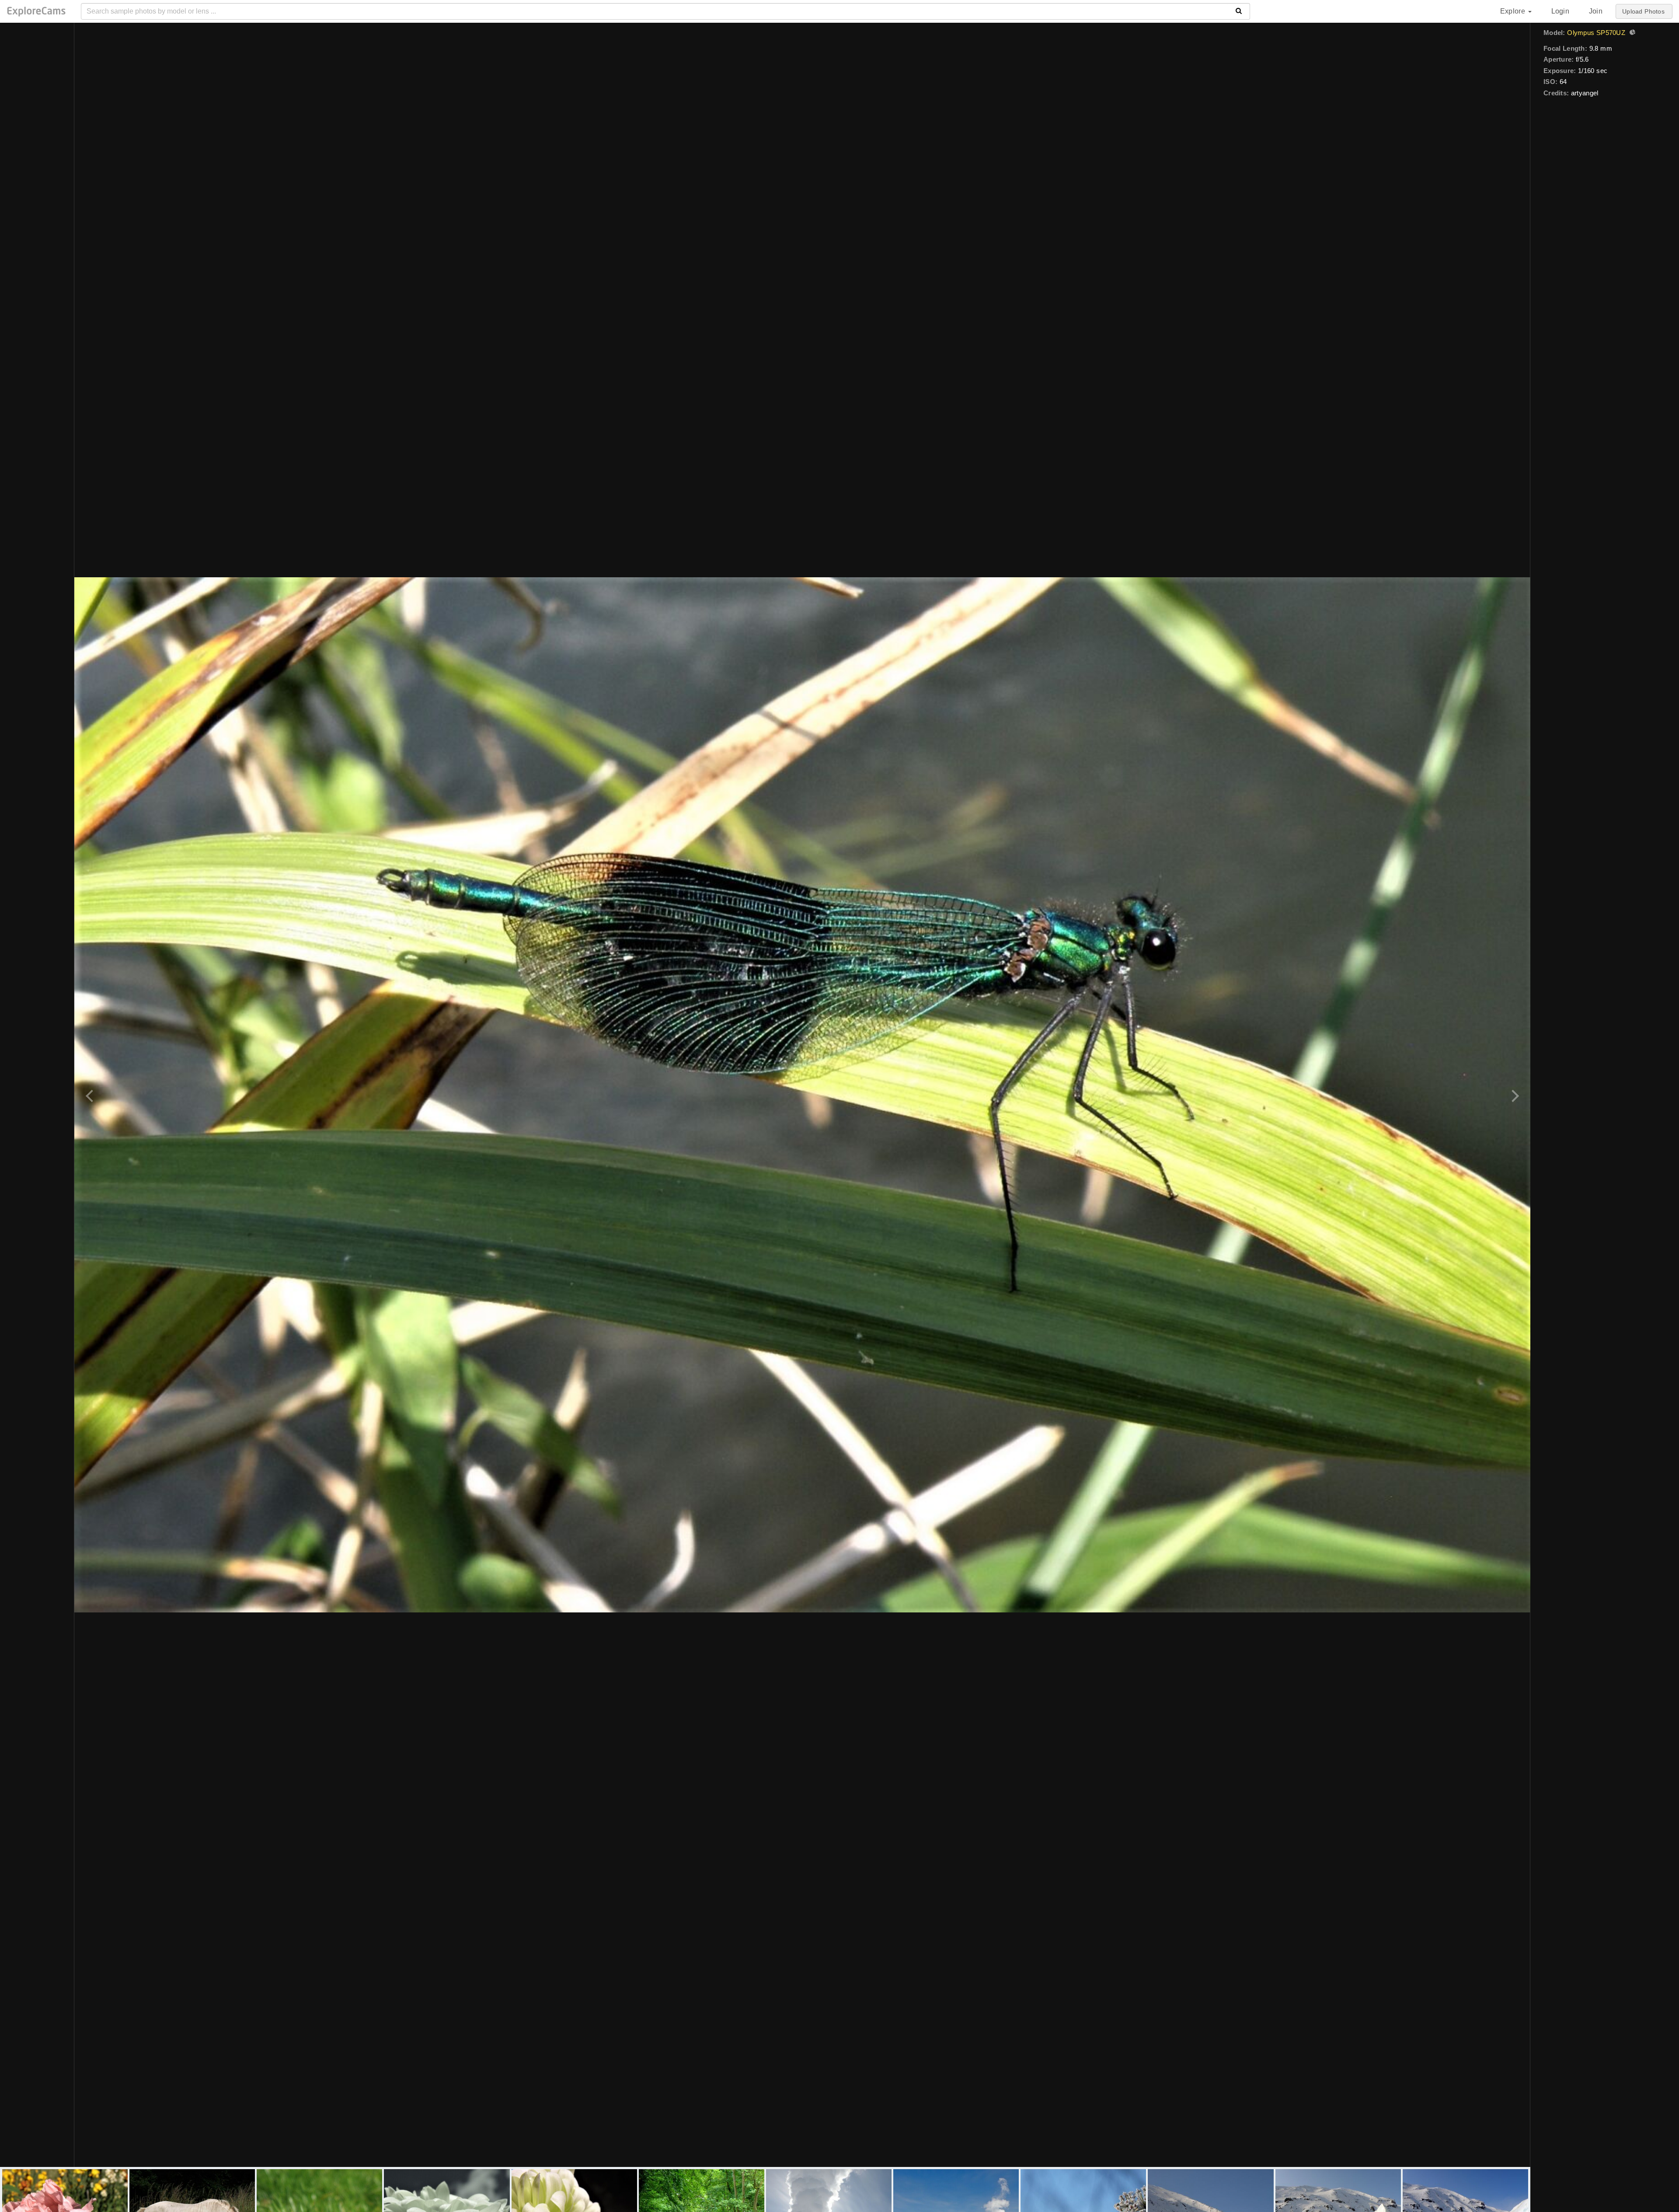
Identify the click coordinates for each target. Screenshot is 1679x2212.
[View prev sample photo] (91, 1095)
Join (1596, 11)
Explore (1514, 11)
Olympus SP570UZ (1596, 33)
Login (1560, 11)
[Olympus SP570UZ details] (1631, 33)
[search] (1239, 11)
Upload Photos (1643, 11)
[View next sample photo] (1514, 1095)
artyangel (1585, 93)
